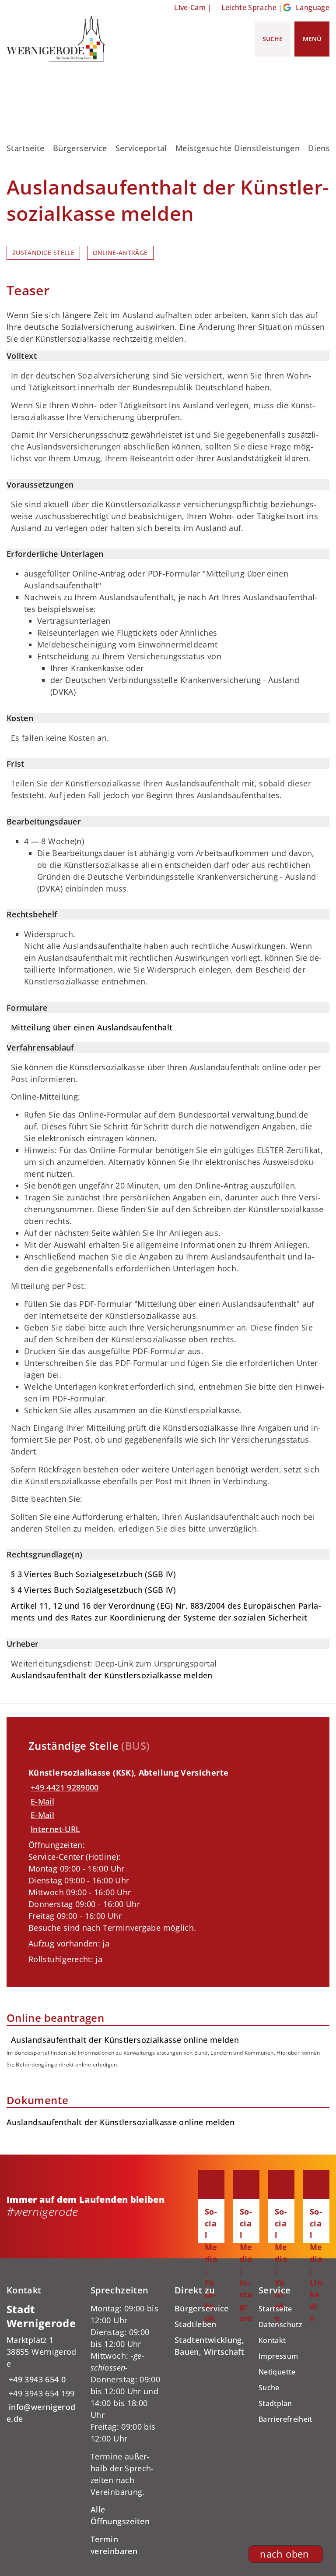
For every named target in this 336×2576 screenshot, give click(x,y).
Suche (269, 2388)
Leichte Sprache (249, 7)
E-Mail (42, 1801)
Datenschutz (280, 2325)
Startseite (26, 148)
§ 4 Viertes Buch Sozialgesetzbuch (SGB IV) (93, 1590)
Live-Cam (190, 7)
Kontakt (272, 2340)
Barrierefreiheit (285, 2419)
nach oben (284, 2554)
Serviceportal (141, 148)
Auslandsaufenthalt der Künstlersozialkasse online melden (121, 2122)
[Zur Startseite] (56, 39)
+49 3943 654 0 (36, 2379)
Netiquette (277, 2372)
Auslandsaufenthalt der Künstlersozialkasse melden (112, 1675)
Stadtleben (196, 2324)
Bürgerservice (80, 148)
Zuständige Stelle (43, 253)
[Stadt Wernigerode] (42, 2364)
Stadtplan (275, 2403)
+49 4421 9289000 (64, 1787)
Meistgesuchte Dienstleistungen (238, 148)
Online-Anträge (120, 253)
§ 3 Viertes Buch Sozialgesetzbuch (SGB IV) (93, 1574)
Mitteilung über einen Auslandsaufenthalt (92, 1027)
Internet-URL (55, 1829)
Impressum (278, 2356)
